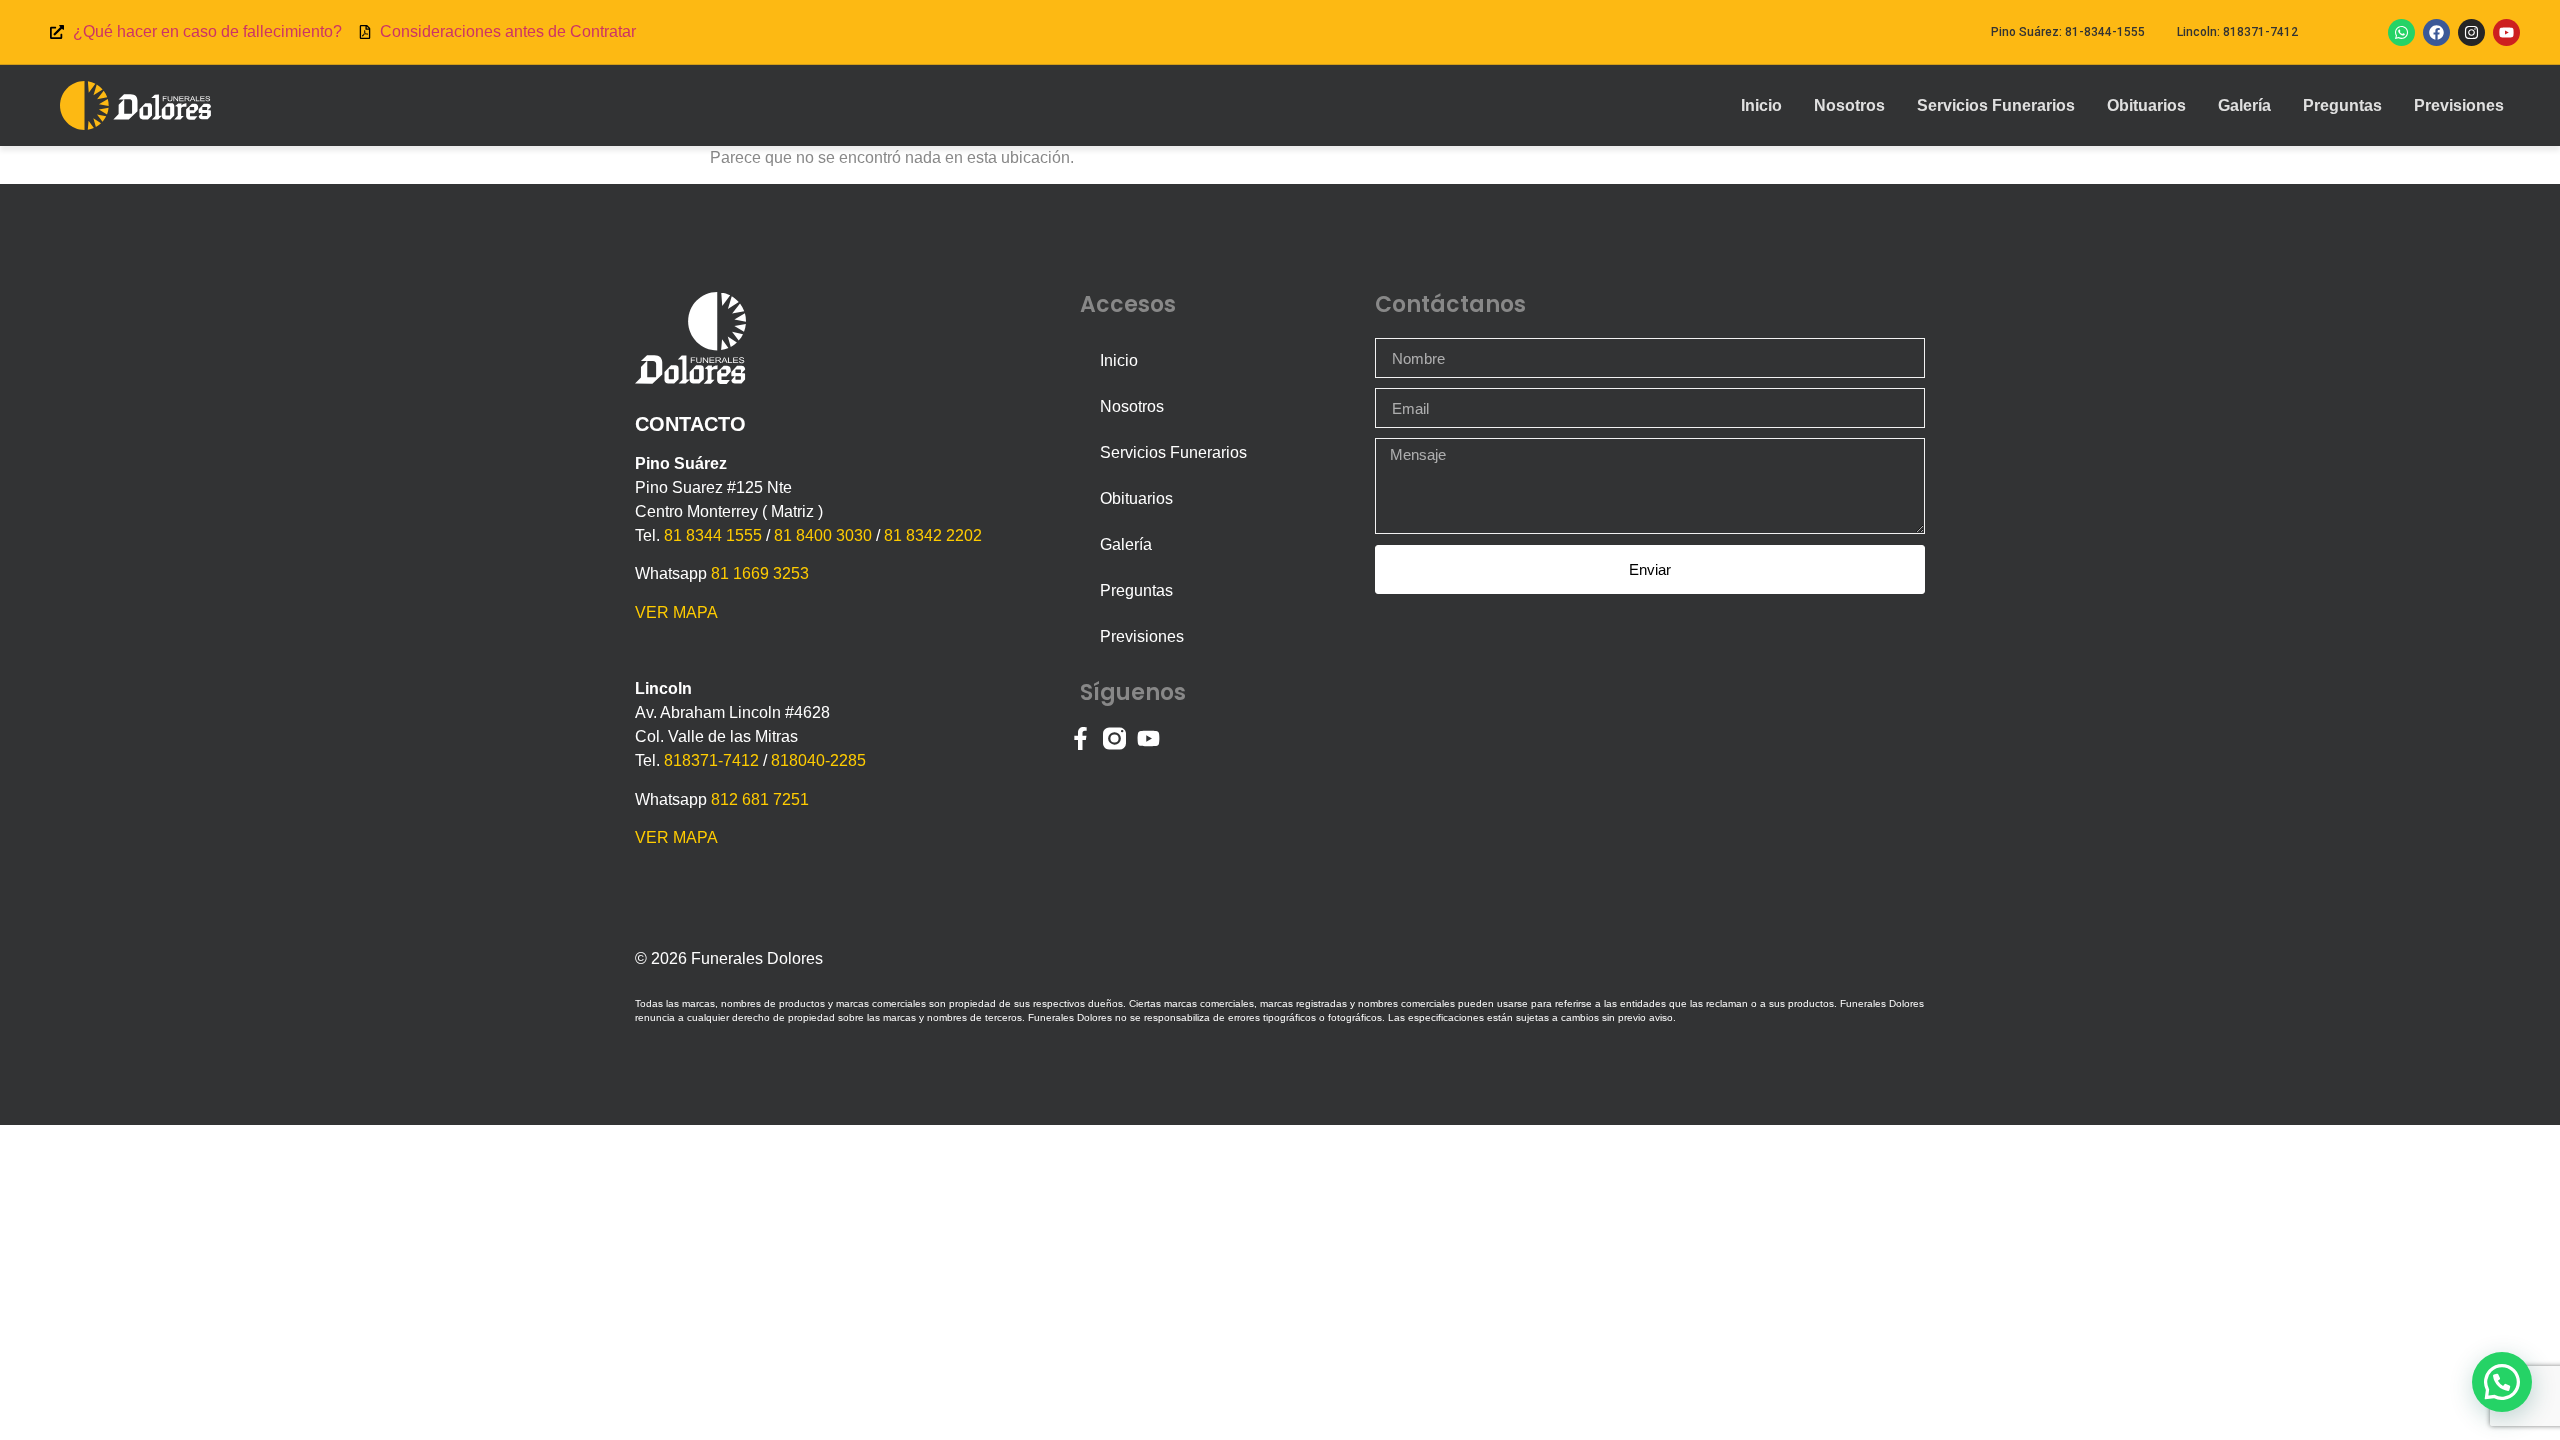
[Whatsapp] (2401, 32)
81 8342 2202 (933, 535)
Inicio (1761, 105)
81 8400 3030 (823, 535)
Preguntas (2342, 105)
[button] (2502, 1382)
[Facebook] (2436, 32)
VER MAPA (676, 612)
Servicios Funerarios (1996, 105)
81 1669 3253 (760, 573)
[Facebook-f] (1080, 738)
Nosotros (1849, 105)
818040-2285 (818, 760)
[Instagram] (2471, 32)
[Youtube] (2506, 32)
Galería (2244, 105)
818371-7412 (711, 760)
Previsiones (2459, 105)
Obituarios (2146, 105)
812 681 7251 (760, 799)
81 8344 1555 (713, 535)
